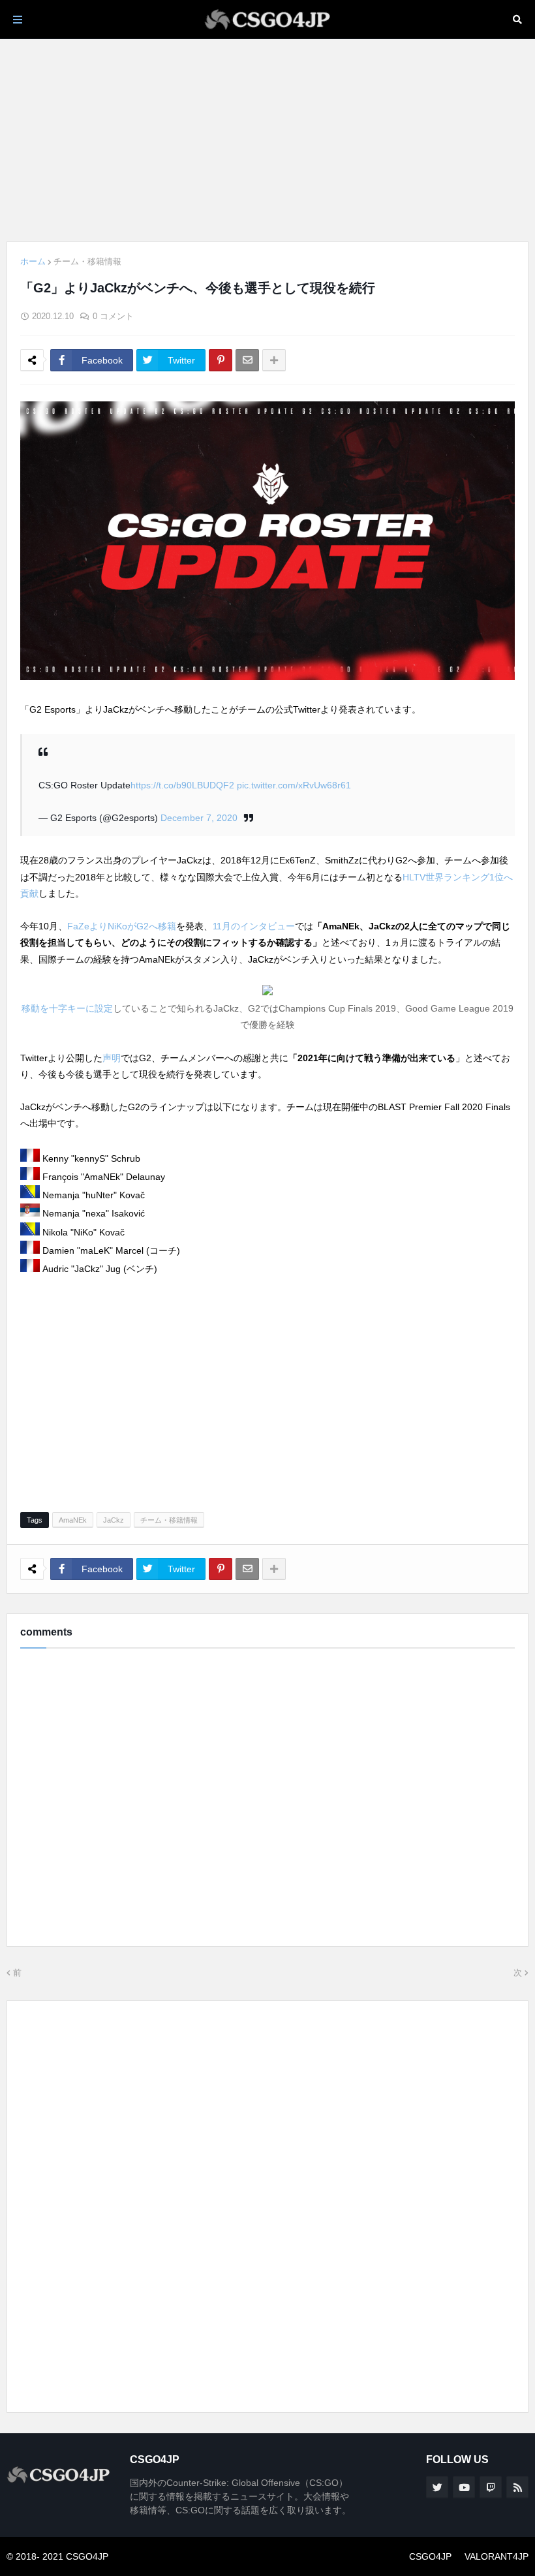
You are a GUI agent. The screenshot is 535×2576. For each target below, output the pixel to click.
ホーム (33, 261)
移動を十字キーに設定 (67, 1008)
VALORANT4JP (497, 2556)
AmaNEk (73, 1520)
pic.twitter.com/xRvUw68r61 (294, 785)
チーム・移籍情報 (87, 261)
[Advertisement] (267, 140)
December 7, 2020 (199, 818)
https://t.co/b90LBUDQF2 (182, 785)
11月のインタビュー (254, 926)
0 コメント (113, 316)
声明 (112, 1058)
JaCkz (114, 1520)
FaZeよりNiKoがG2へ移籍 (122, 926)
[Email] (247, 360)
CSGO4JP (430, 2556)
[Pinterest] (221, 360)
